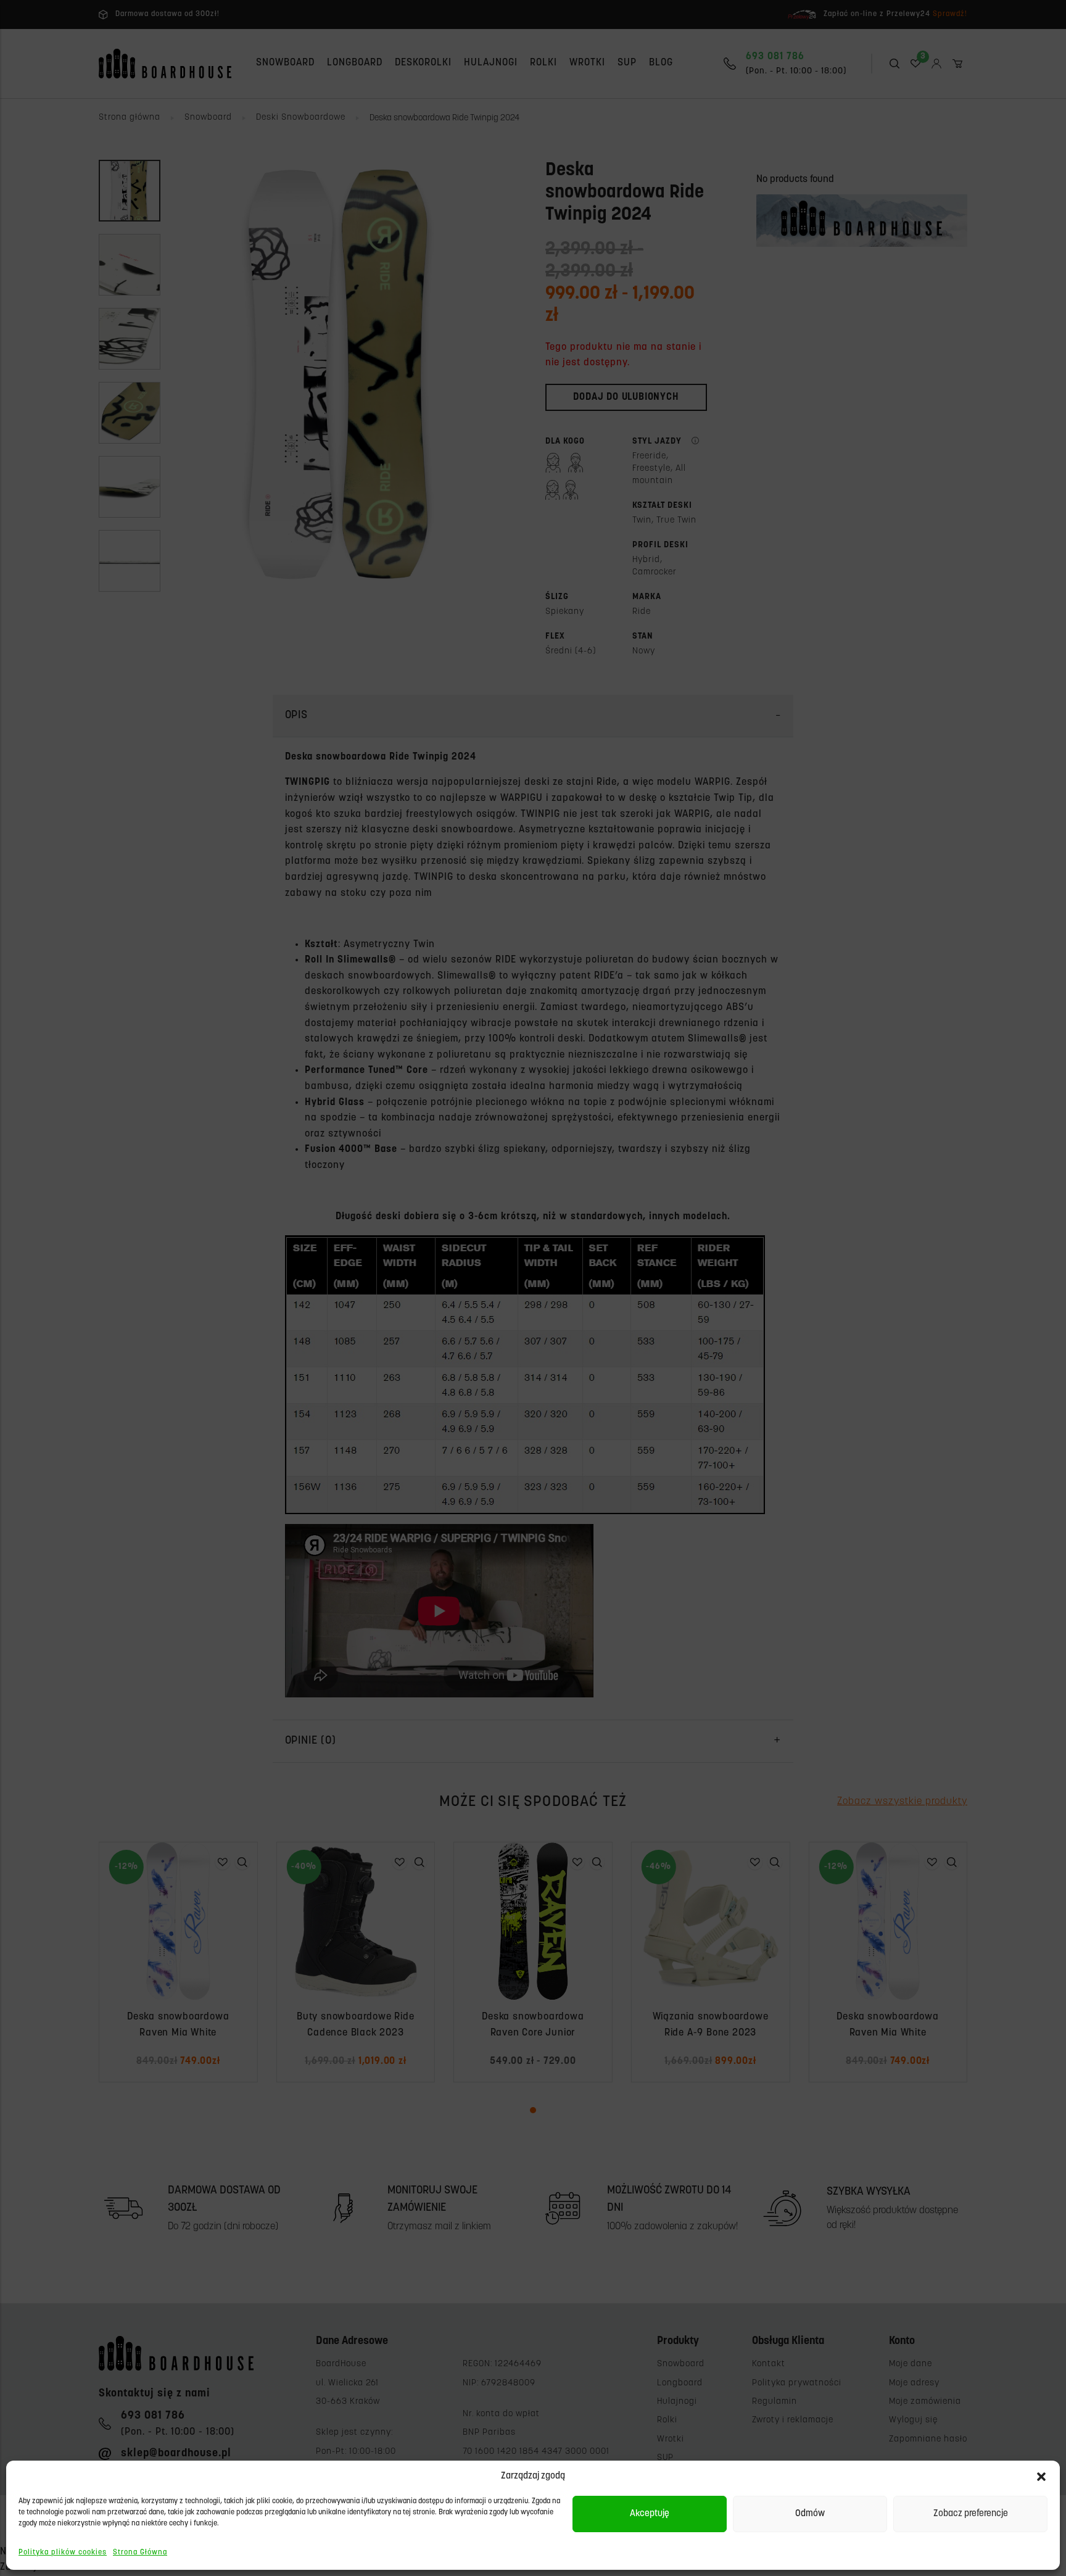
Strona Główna (140, 2553)
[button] (1041, 2477)
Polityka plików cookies (63, 2553)
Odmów (810, 2514)
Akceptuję (650, 2514)
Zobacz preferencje (971, 2514)
